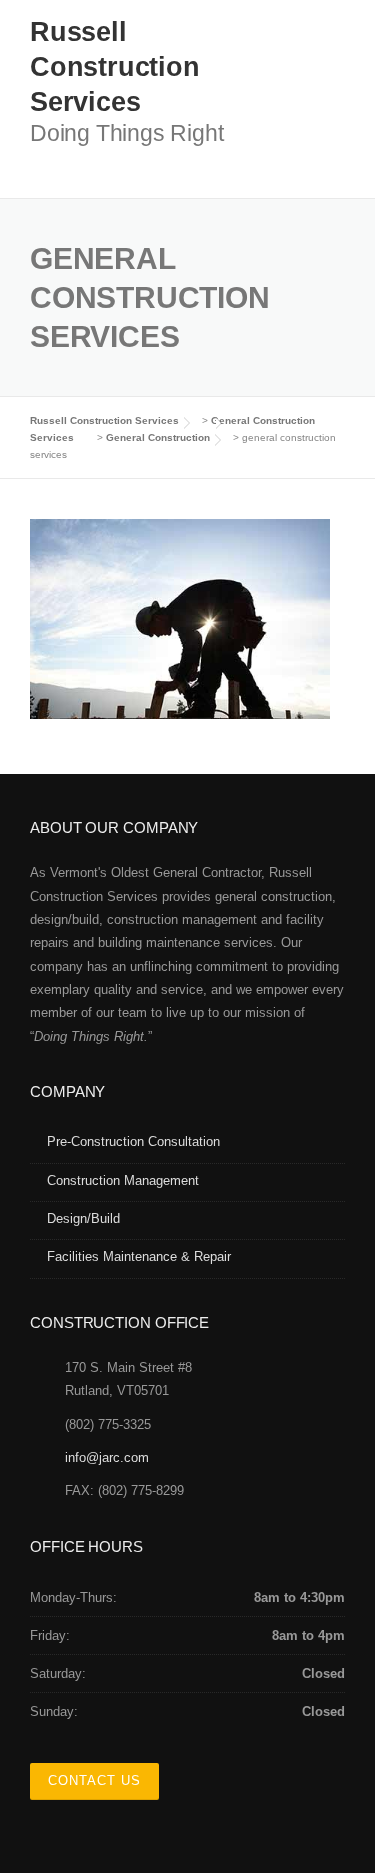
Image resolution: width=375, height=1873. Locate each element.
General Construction (158, 437)
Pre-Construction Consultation (133, 1141)
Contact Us (94, 1780)
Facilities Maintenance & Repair (139, 1256)
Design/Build (83, 1218)
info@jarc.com (107, 1457)
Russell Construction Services (115, 67)
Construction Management (123, 1180)
